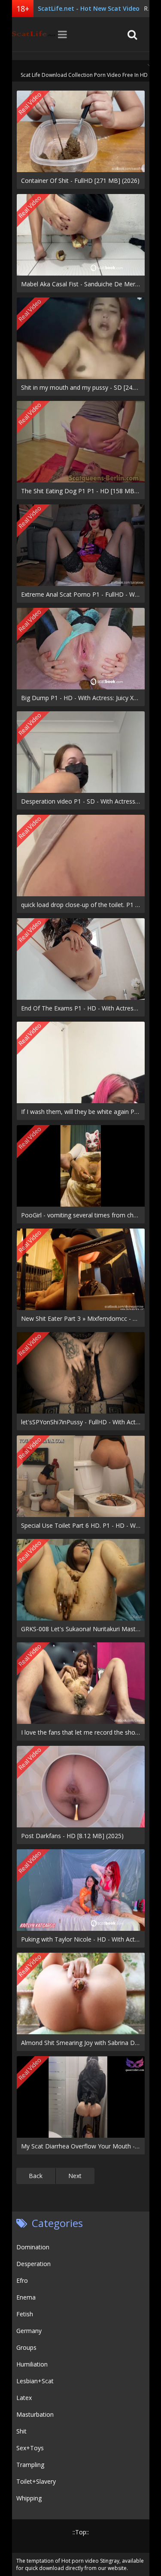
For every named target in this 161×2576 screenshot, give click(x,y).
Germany (29, 2331)
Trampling (30, 2465)
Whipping (29, 2498)
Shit (21, 2431)
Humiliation (32, 2364)
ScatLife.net (33, 34)
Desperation (33, 2264)
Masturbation (35, 2414)
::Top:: (81, 2532)
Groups (26, 2347)
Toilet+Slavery (36, 2481)
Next (75, 2176)
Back (36, 2176)
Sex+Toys (30, 2448)
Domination (33, 2247)
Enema (26, 2297)
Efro (22, 2280)
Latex (24, 2398)
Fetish (25, 2314)
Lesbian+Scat (35, 2381)
